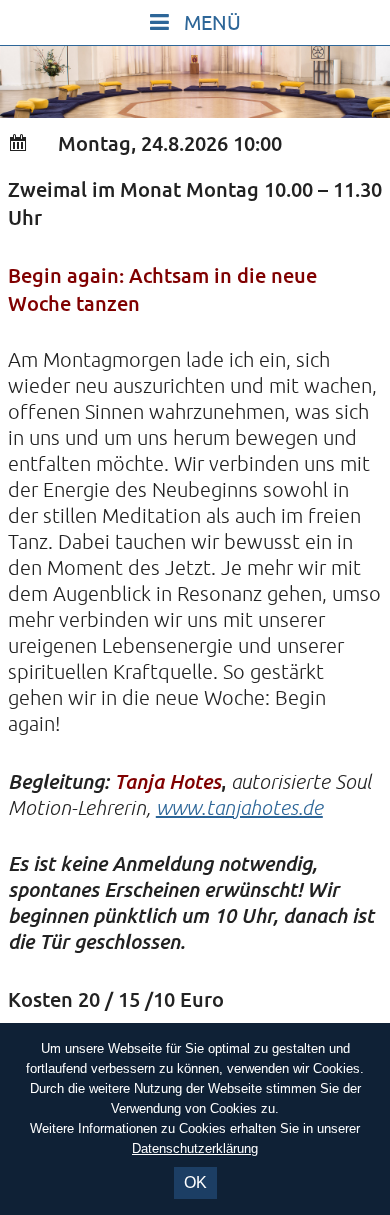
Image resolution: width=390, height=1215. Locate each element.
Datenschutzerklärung (195, 1148)
